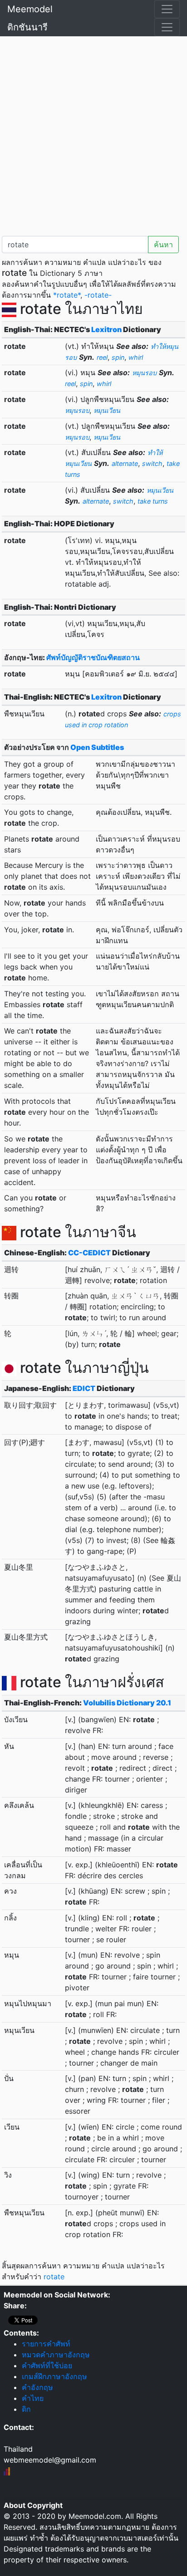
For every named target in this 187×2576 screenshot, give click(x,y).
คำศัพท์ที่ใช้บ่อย (47, 2365)
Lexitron (106, 329)
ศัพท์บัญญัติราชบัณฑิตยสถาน (93, 657)
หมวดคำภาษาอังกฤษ (56, 2355)
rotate (54, 2277)
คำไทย (33, 2398)
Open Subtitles (97, 747)
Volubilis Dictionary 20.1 (127, 1703)
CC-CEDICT (89, 1253)
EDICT (84, 1388)
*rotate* (67, 295)
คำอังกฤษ (37, 2387)
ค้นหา (163, 245)
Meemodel (30, 9)
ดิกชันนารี (27, 27)
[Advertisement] (93, 134)
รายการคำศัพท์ (46, 2344)
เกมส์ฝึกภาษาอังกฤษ (54, 2376)
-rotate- (98, 295)
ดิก (26, 2409)
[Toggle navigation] (167, 9)
